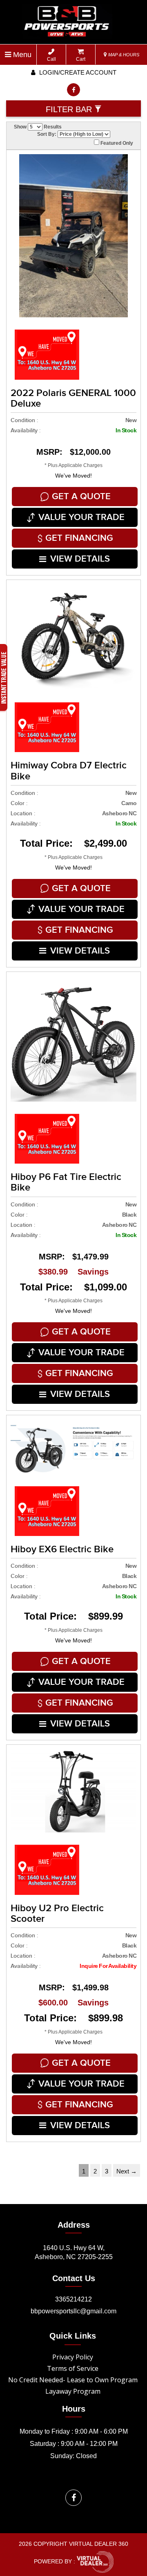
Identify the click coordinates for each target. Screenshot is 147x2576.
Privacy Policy (73, 2357)
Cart (81, 59)
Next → (127, 2171)
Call (51, 59)
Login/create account (77, 72)
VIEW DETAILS (80, 559)
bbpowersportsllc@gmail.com (73, 2311)
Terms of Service (73, 2368)
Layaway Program (73, 2391)
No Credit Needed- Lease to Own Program (73, 2380)
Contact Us (74, 2278)
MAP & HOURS (123, 55)
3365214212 (73, 2299)
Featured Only (116, 143)
